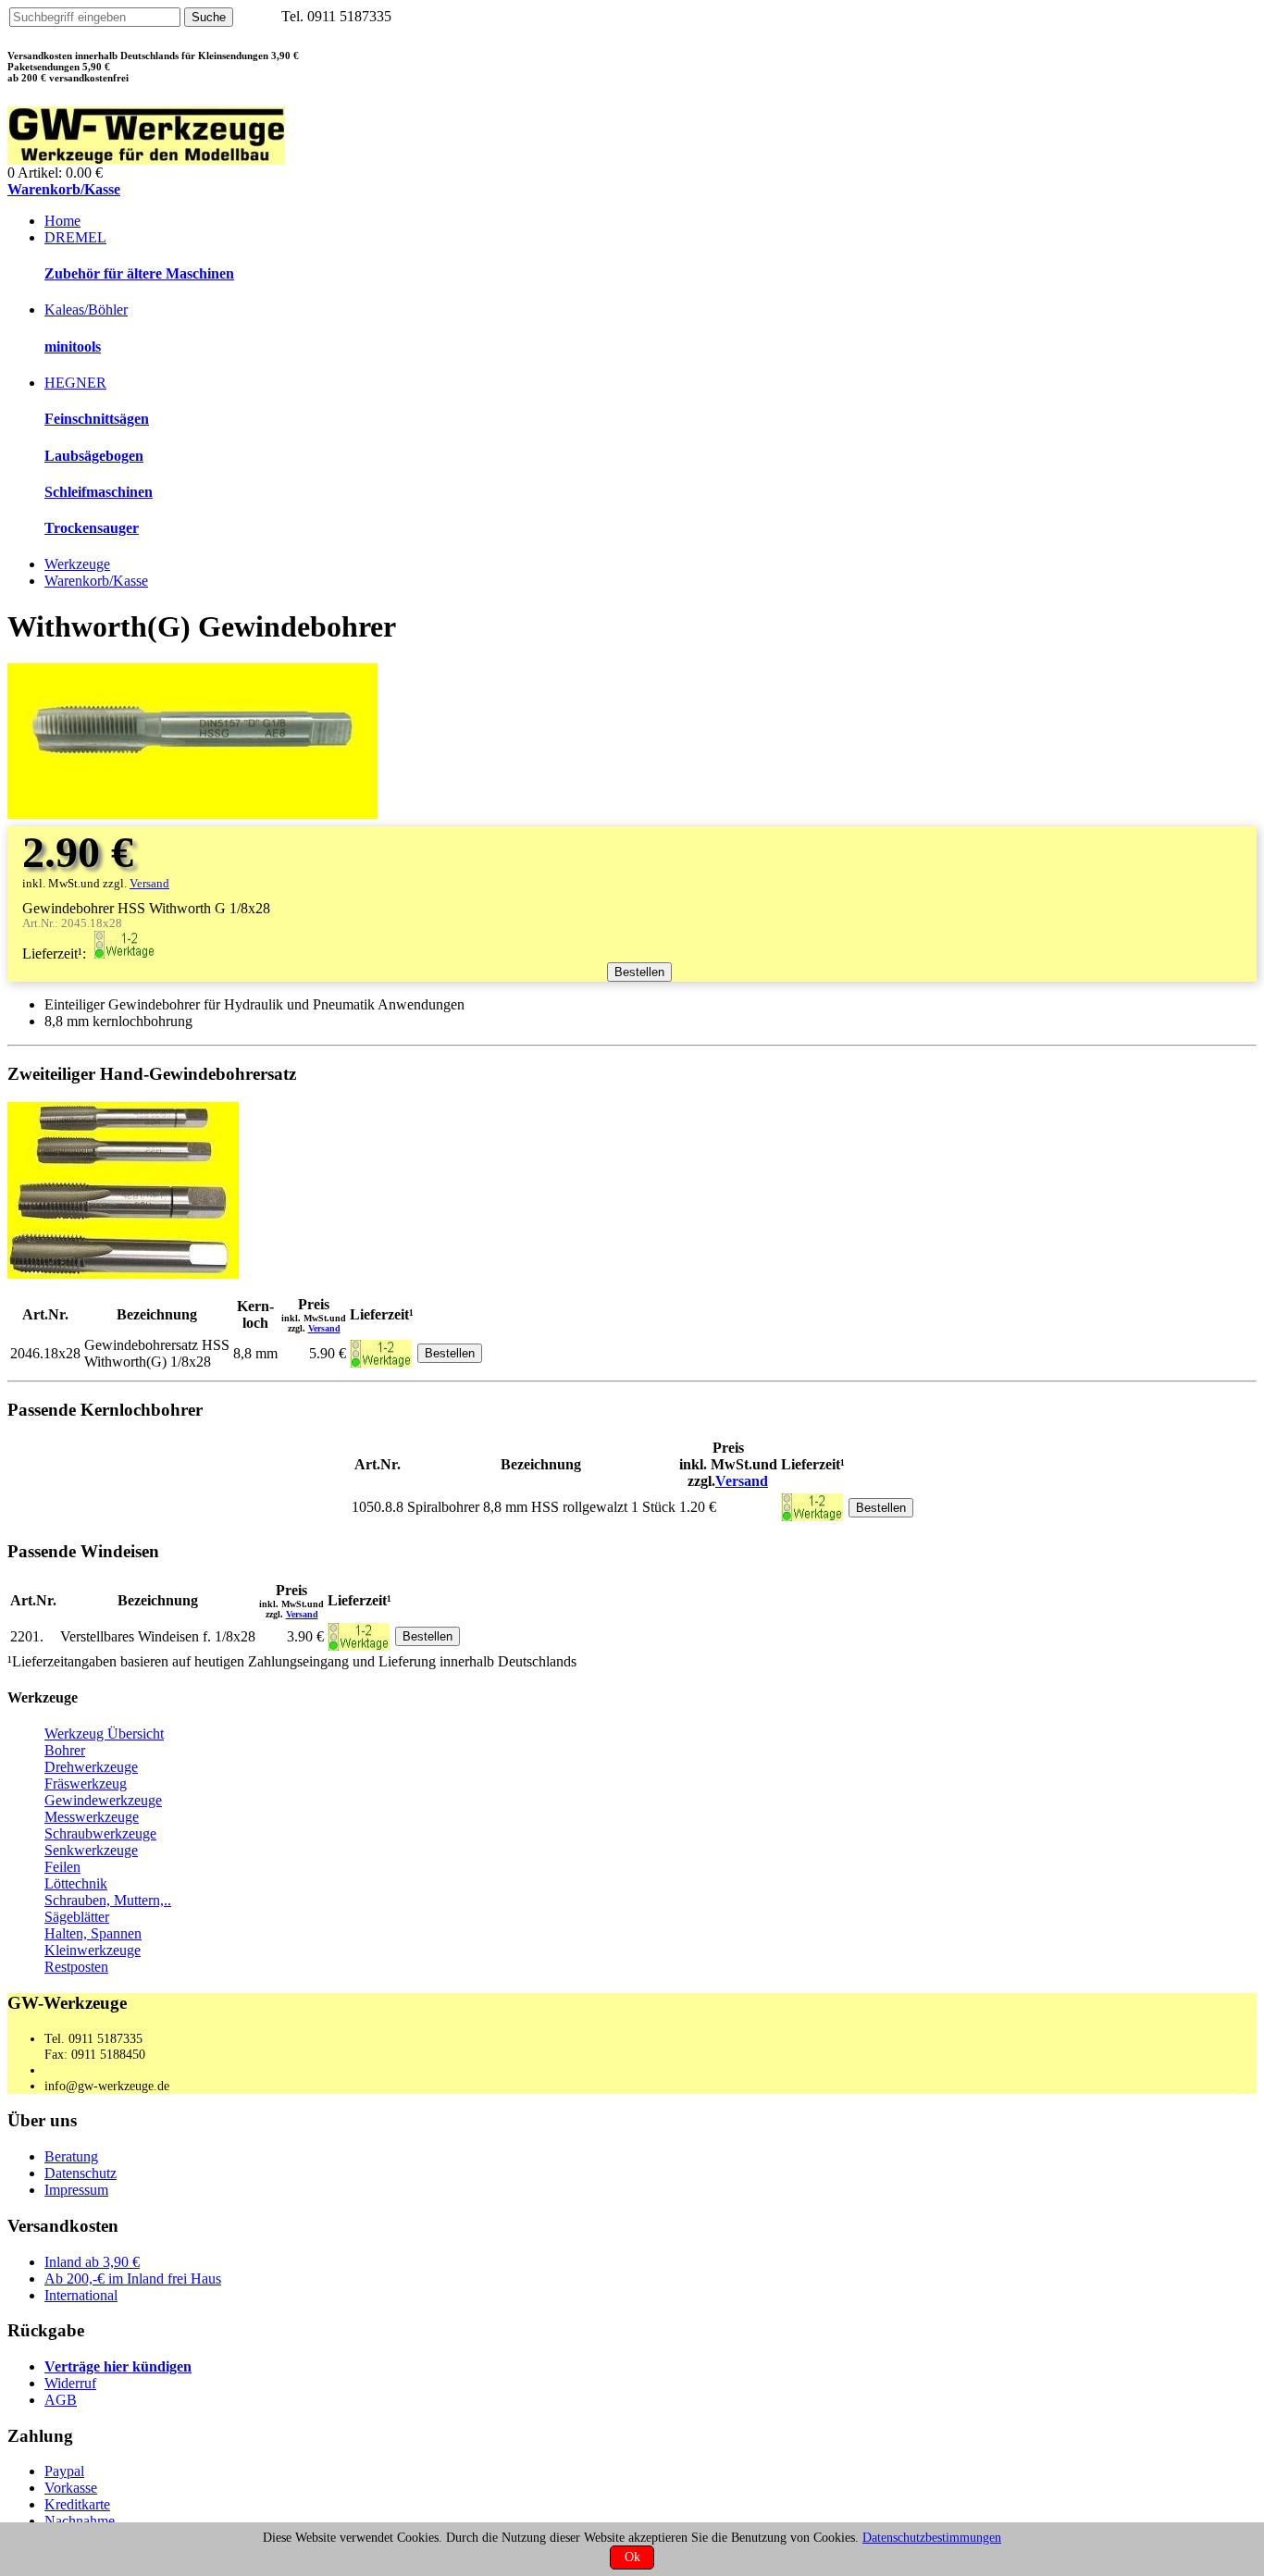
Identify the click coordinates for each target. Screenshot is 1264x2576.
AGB (61, 2400)
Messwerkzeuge (92, 1817)
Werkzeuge (77, 564)
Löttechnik (76, 1883)
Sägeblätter (77, 1917)
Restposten (76, 1967)
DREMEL (75, 237)
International (81, 2295)
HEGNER (75, 383)
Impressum (76, 2190)
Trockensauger (92, 528)
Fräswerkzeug (86, 1783)
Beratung (71, 2156)
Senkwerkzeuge (91, 1850)
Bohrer (65, 1750)
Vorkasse (71, 2488)
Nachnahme (80, 2521)
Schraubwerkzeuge (100, 1833)
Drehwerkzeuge (91, 1767)
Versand (149, 884)
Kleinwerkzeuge (93, 1950)
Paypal (64, 2471)
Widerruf (70, 2383)
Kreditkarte (77, 2504)
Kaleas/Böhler (86, 310)
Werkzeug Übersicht (104, 1734)
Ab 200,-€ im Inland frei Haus (133, 2279)
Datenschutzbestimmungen (932, 2537)
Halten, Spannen (93, 1933)
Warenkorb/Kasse (64, 189)
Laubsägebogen (94, 456)
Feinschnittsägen (97, 419)
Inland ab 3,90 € (92, 2262)
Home (62, 221)
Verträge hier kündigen (118, 2366)
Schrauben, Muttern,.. (108, 1900)
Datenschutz (81, 2173)
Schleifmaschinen (99, 492)
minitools (73, 347)
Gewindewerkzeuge (103, 1800)
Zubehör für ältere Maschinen (139, 273)
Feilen (62, 1867)
